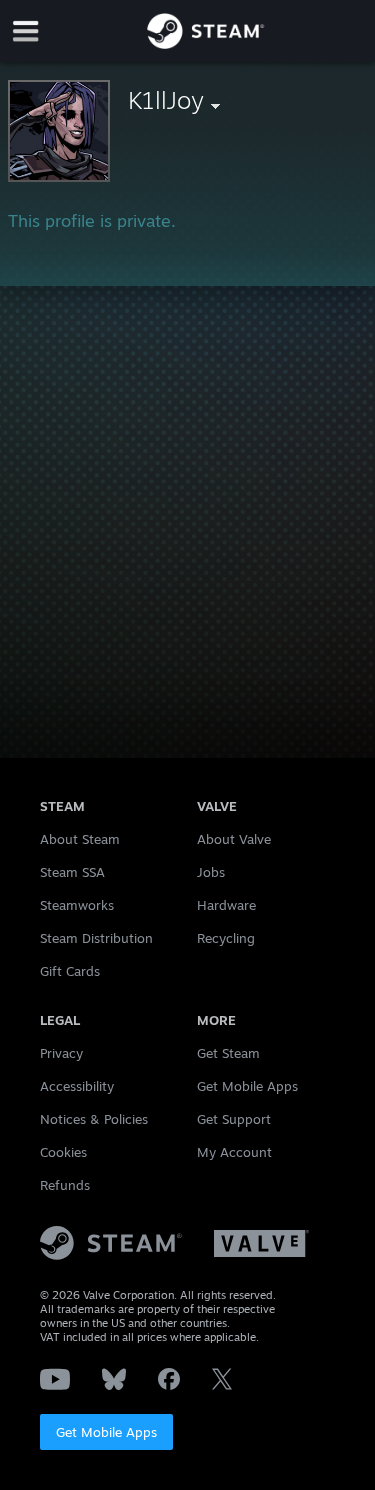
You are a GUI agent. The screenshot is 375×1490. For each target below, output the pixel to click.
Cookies (63, 1152)
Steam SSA (72, 872)
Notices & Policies (94, 1119)
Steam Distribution (96, 938)
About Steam (80, 839)
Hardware (226, 905)
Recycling (226, 938)
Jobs (211, 872)
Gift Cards (70, 971)
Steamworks (77, 905)
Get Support (234, 1119)
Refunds (65, 1185)
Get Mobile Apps (106, 1432)
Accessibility (77, 1086)
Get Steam (228, 1053)
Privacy (61, 1053)
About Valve (234, 839)
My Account (234, 1152)
